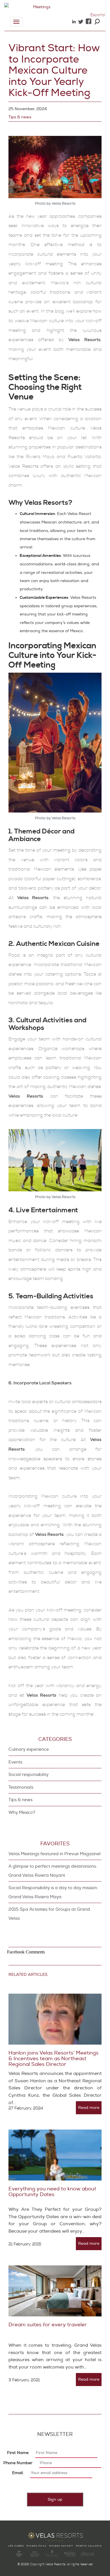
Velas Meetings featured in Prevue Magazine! (55, 1854)
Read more (89, 2108)
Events (15, 1762)
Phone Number (18, 2463)
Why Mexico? (22, 1813)
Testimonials (21, 1787)
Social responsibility (28, 1775)
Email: (18, 2473)
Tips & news (20, 117)
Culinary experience (29, 1749)
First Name (18, 2453)
